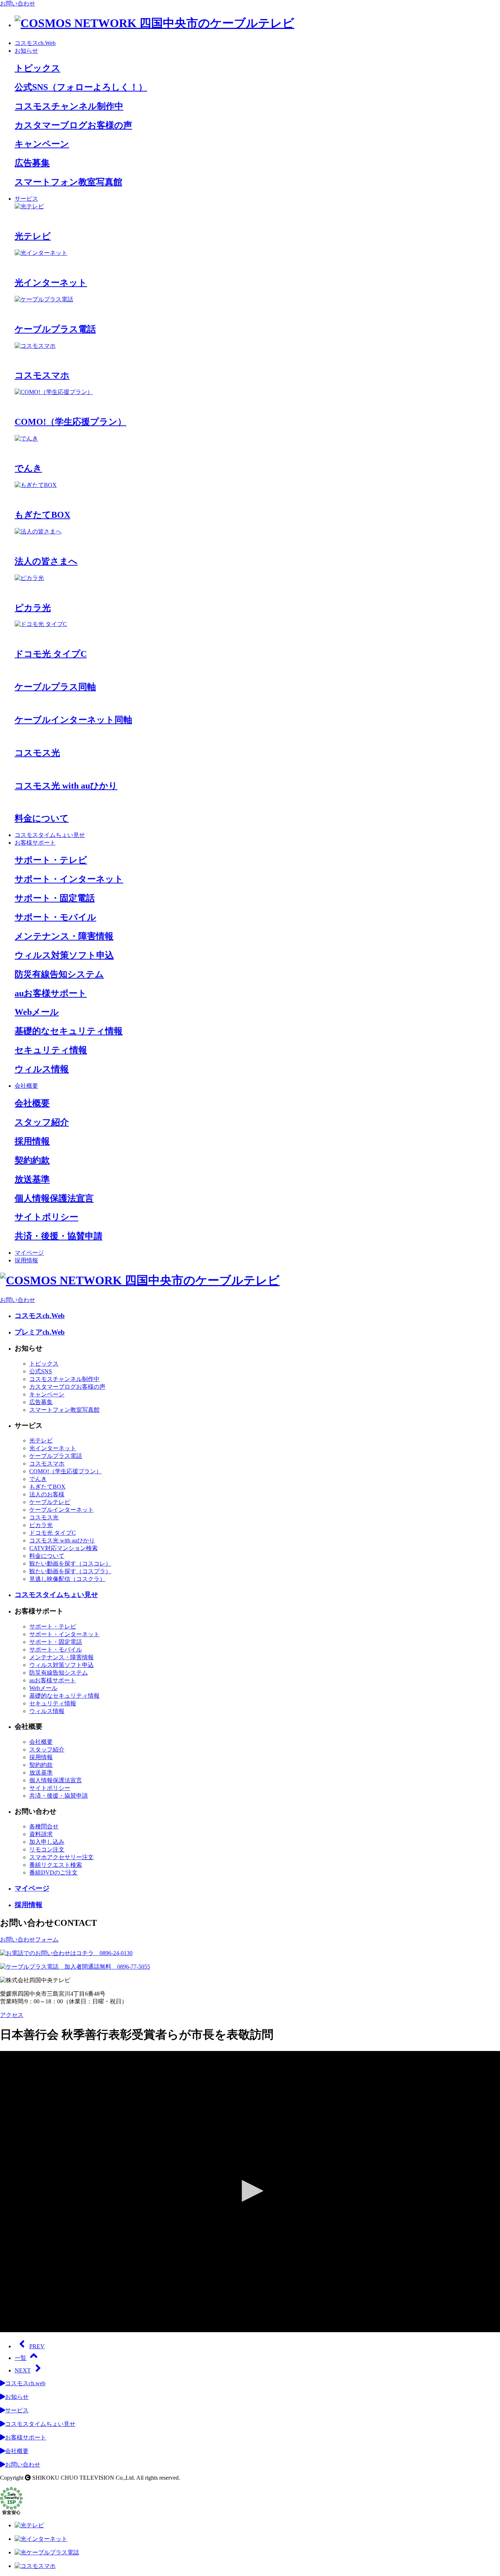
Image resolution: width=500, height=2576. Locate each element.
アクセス (12, 2015)
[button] (250, 2191)
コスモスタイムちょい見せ (50, 835)
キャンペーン (47, 1394)
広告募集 (41, 1402)
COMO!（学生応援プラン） (66, 1471)
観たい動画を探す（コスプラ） (70, 1571)
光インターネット (53, 1448)
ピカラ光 (41, 1525)
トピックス (44, 1364)
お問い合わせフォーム (29, 1940)
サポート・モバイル (56, 1650)
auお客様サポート (53, 1680)
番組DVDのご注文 (53, 1873)
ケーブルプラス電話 (56, 1456)
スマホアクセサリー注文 (61, 1857)
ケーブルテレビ (50, 1502)
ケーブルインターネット (61, 1510)
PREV (37, 2346)
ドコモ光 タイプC (53, 1533)
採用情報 (26, 1260)
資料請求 (41, 1834)
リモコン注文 (47, 1849)
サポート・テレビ (53, 1626)
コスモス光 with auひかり (62, 1540)
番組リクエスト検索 (56, 1865)
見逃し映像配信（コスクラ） (67, 1579)
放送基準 (41, 1773)
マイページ (29, 1253)
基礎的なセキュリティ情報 (64, 1696)
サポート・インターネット (64, 1634)
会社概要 (26, 1086)
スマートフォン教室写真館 (64, 1410)
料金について (47, 1556)
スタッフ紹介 (47, 1749)
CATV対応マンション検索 (64, 1548)
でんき (38, 1479)
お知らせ (26, 51)
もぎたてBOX (47, 1487)
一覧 (20, 2358)
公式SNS (41, 1371)
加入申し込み (47, 1842)
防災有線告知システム (59, 1673)
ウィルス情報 (47, 1711)
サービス (26, 199)
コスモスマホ (47, 1464)
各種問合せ (44, 1826)
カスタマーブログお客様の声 (67, 1387)
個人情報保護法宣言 (56, 1780)
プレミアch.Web (40, 1332)
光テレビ (41, 1440)
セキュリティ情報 (53, 1703)
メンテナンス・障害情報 (61, 1657)
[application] (250, 2192)
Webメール (43, 1688)
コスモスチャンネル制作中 (64, 1379)
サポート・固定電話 (56, 1642)
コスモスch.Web (35, 43)
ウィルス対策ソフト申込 (61, 1665)
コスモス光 (44, 1517)
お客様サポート (35, 843)
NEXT (23, 2370)
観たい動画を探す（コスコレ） (70, 1564)
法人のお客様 (47, 1494)
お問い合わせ (18, 3)
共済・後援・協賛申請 (59, 1796)
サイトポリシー (50, 1788)
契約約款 (41, 1765)
